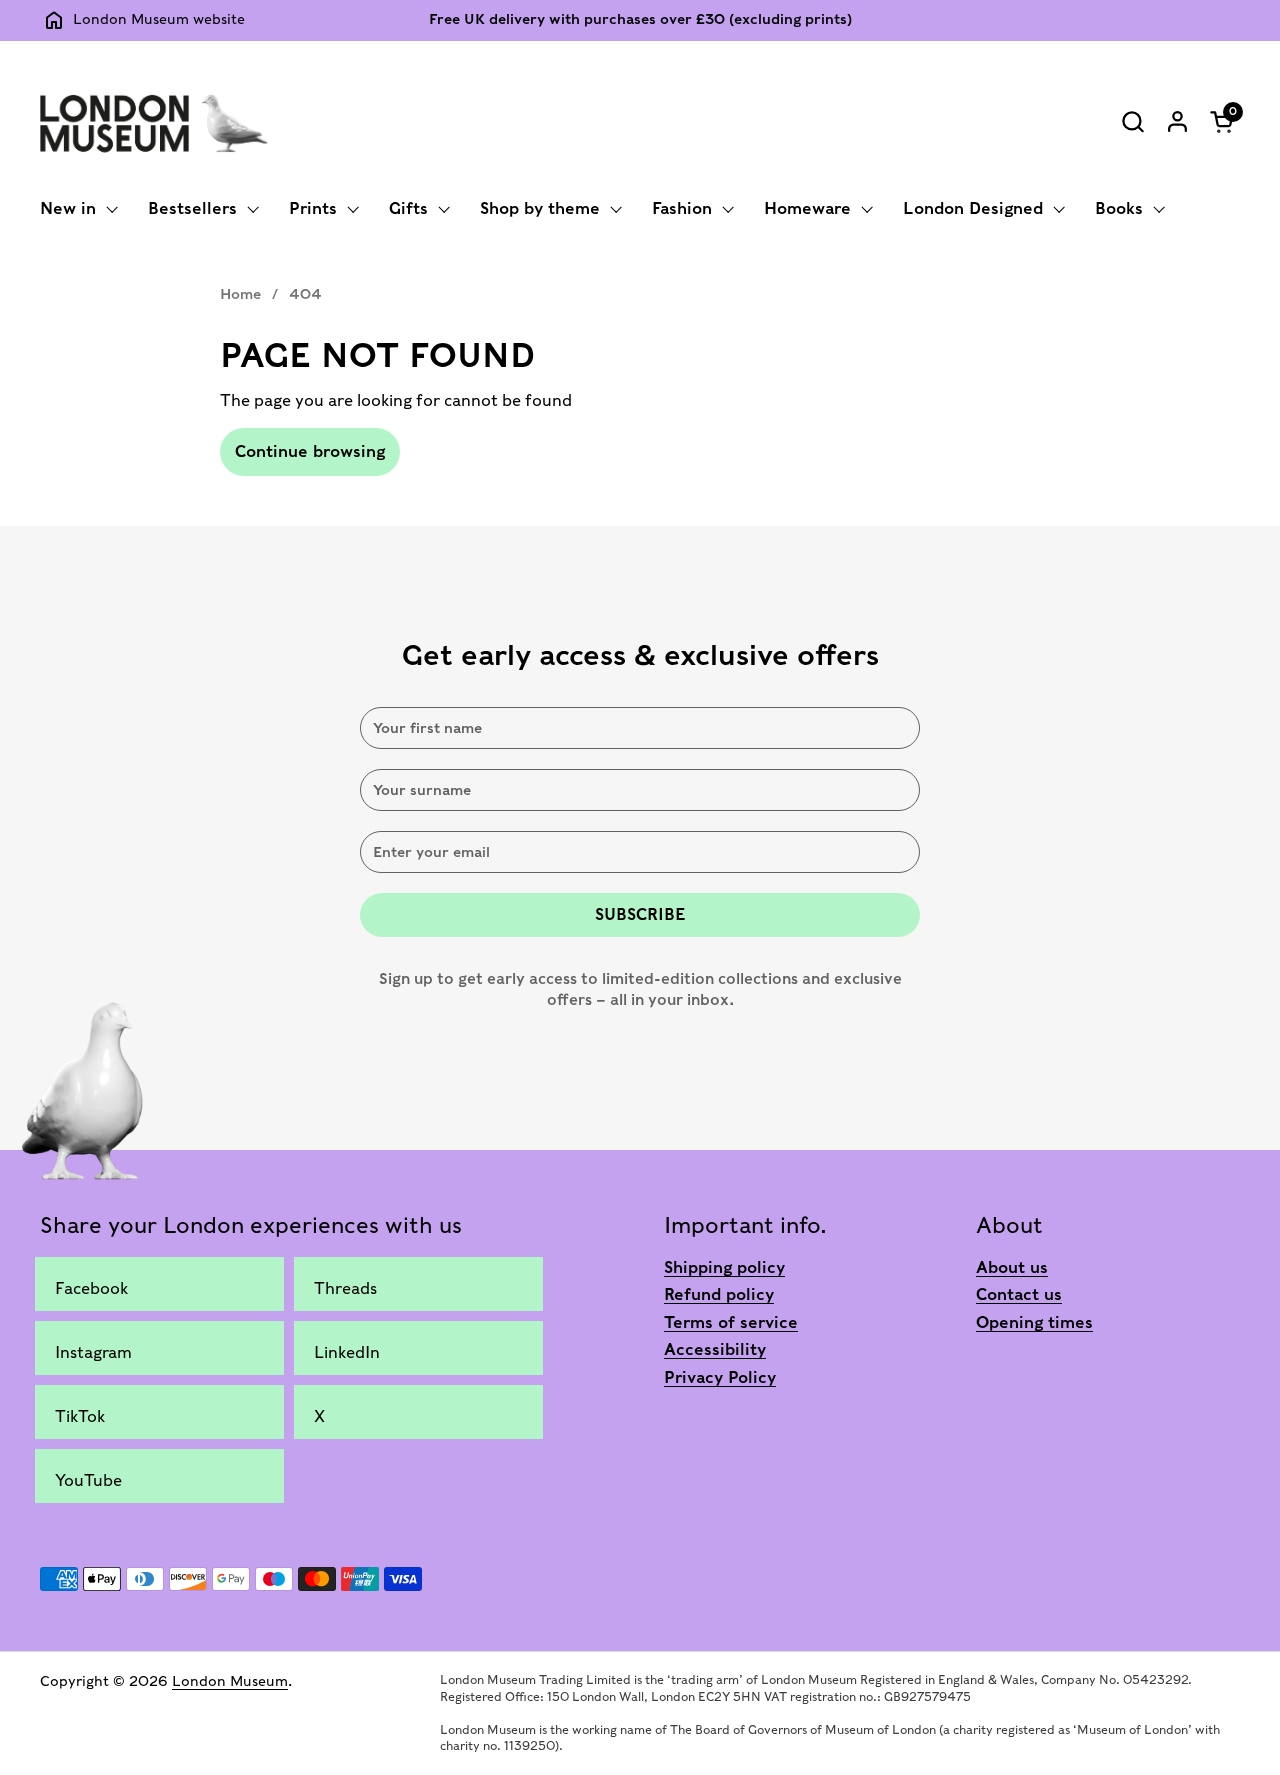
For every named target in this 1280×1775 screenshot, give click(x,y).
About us (1012, 1267)
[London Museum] (154, 121)
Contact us (1019, 1294)
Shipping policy (724, 1267)
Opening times (1034, 1322)
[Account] (1177, 121)
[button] (1132, 121)
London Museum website (159, 19)
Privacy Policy (720, 1377)
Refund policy (719, 1294)
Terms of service (731, 1322)
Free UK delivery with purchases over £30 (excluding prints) (640, 19)
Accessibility (715, 1349)
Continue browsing (310, 451)
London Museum (230, 1681)
